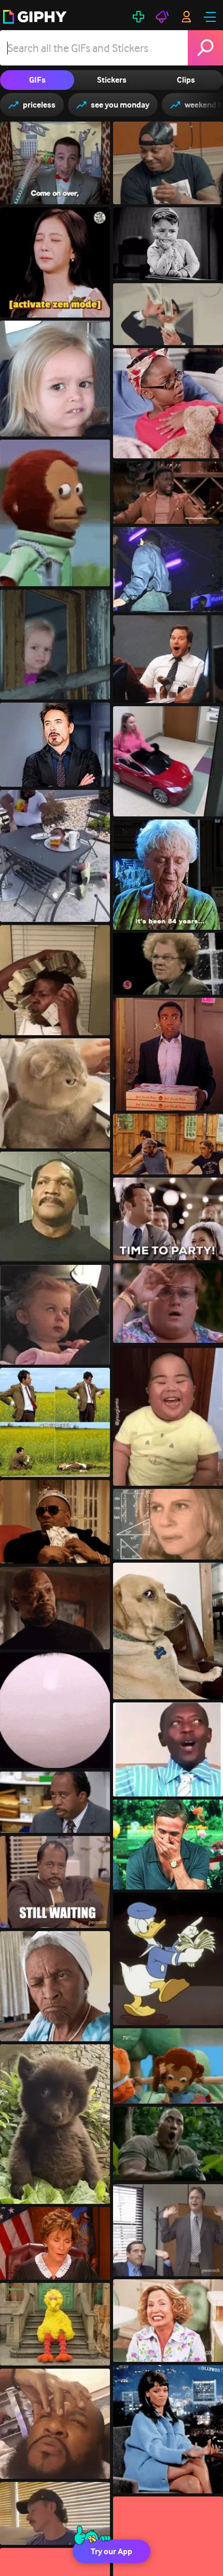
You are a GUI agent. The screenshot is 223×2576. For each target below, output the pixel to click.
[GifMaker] (138, 17)
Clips (186, 80)
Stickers (112, 80)
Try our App (112, 2551)
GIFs (37, 80)
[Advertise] (162, 17)
